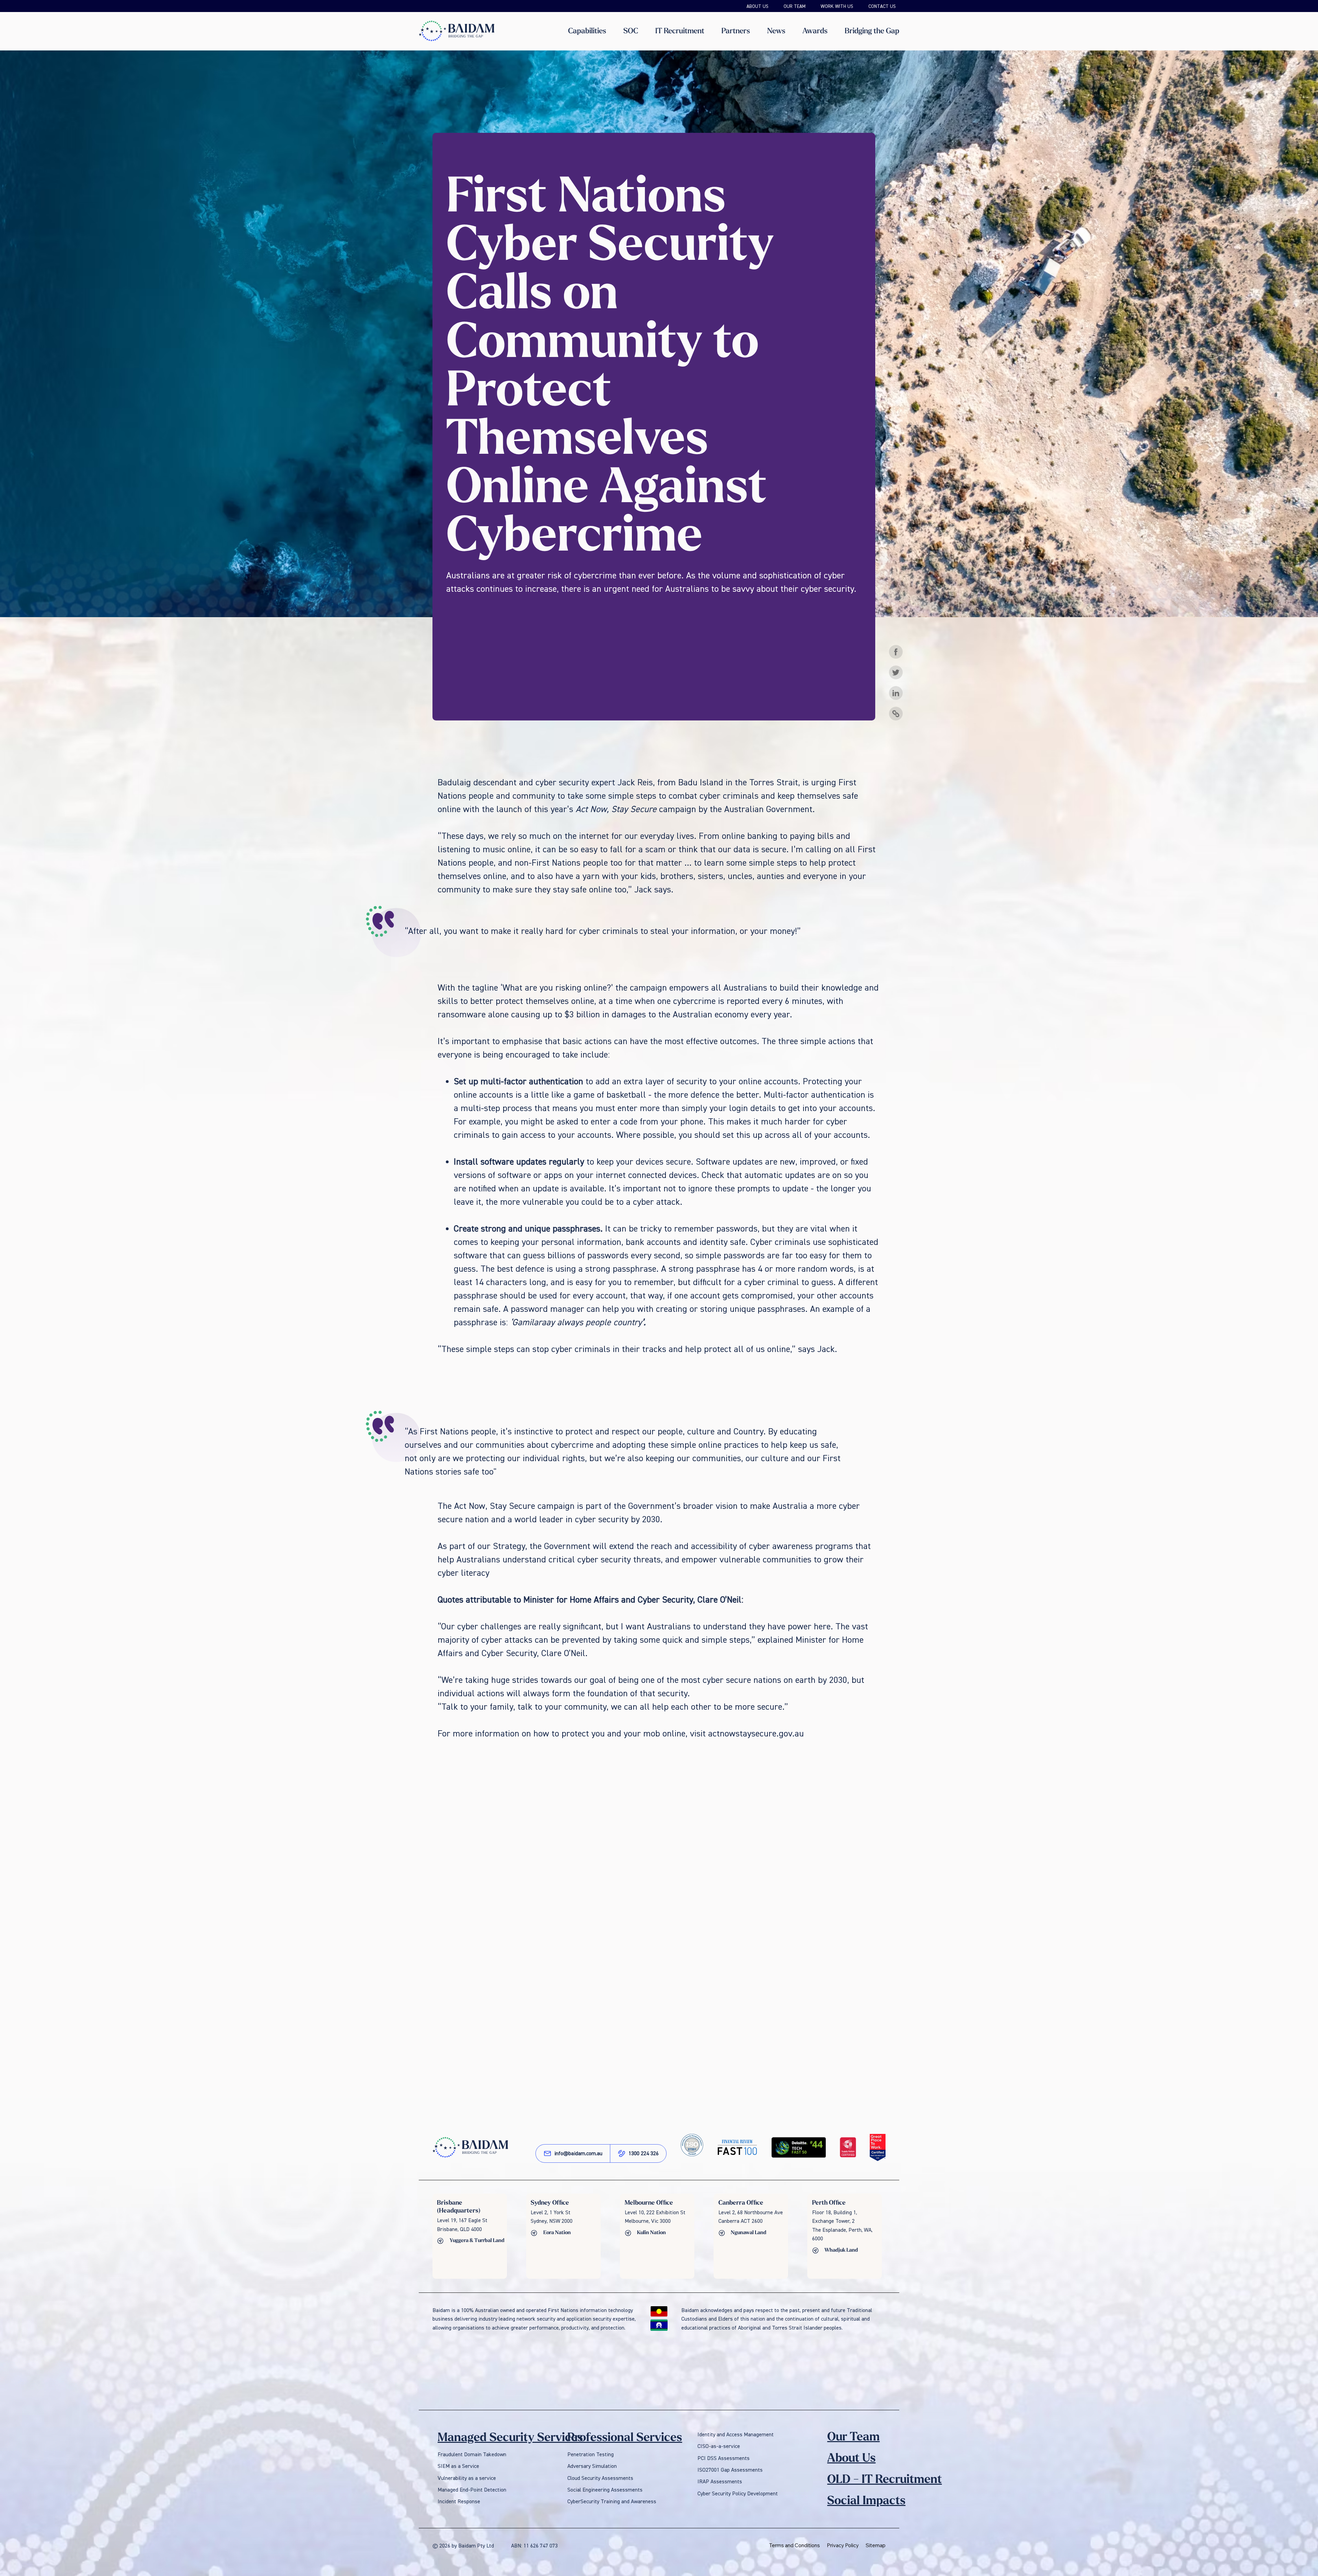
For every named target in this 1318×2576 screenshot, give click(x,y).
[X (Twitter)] (896, 672)
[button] (587, 31)
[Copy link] (896, 714)
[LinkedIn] (896, 693)
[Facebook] (896, 652)
